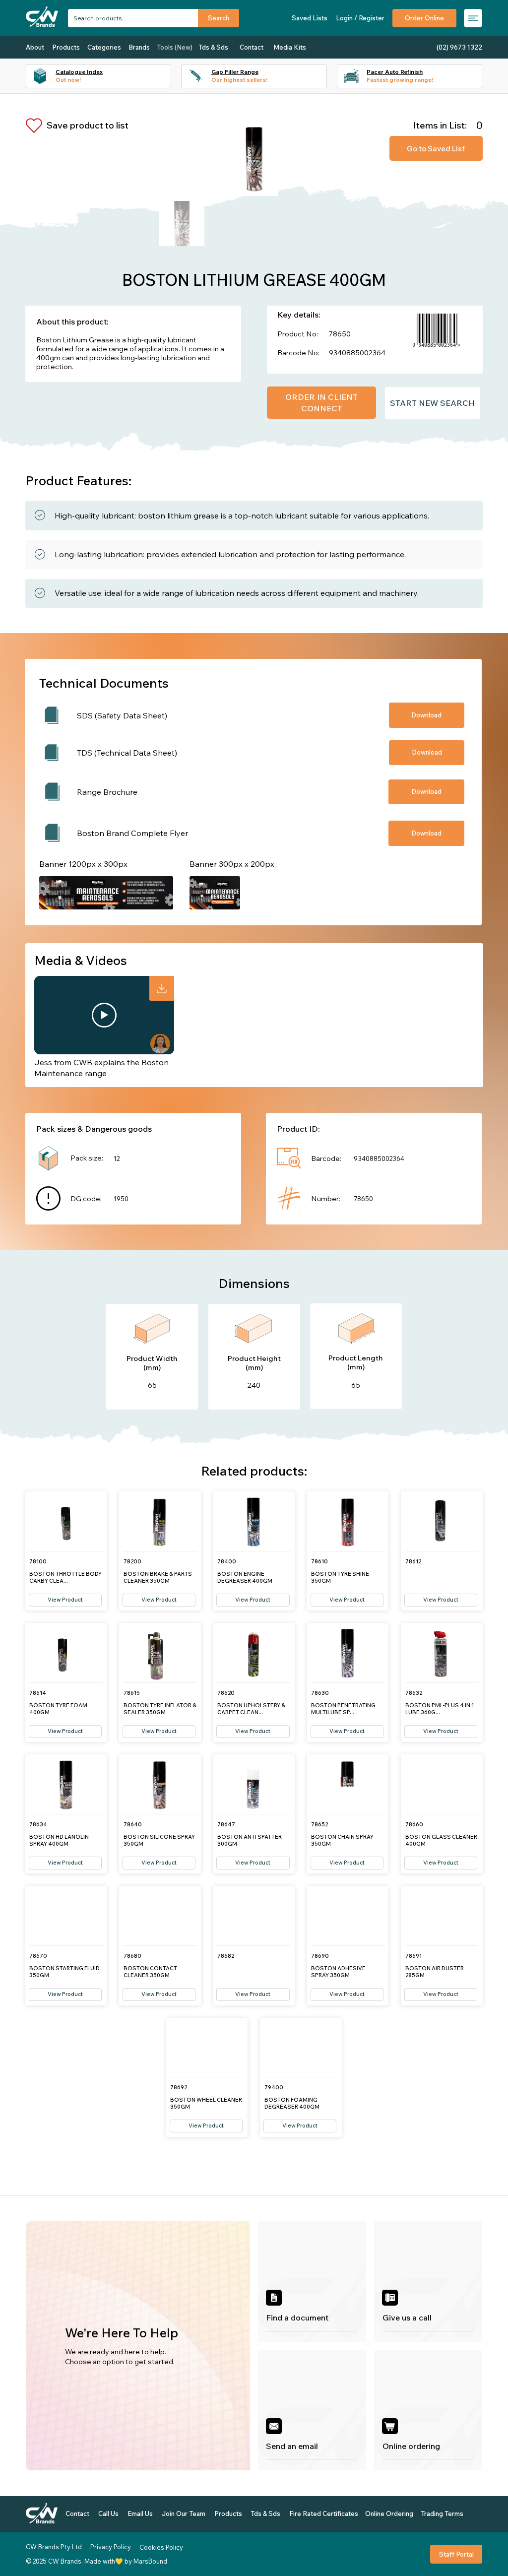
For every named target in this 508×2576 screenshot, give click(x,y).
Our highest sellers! (239, 80)
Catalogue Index (79, 72)
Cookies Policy (161, 2547)
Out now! (68, 80)
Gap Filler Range (235, 72)
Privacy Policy (111, 2547)
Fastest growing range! (400, 80)
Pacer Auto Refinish (395, 72)
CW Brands (65, 2561)
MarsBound (150, 2561)
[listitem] (312, 2282)
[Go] (162, 988)
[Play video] (104, 1015)
